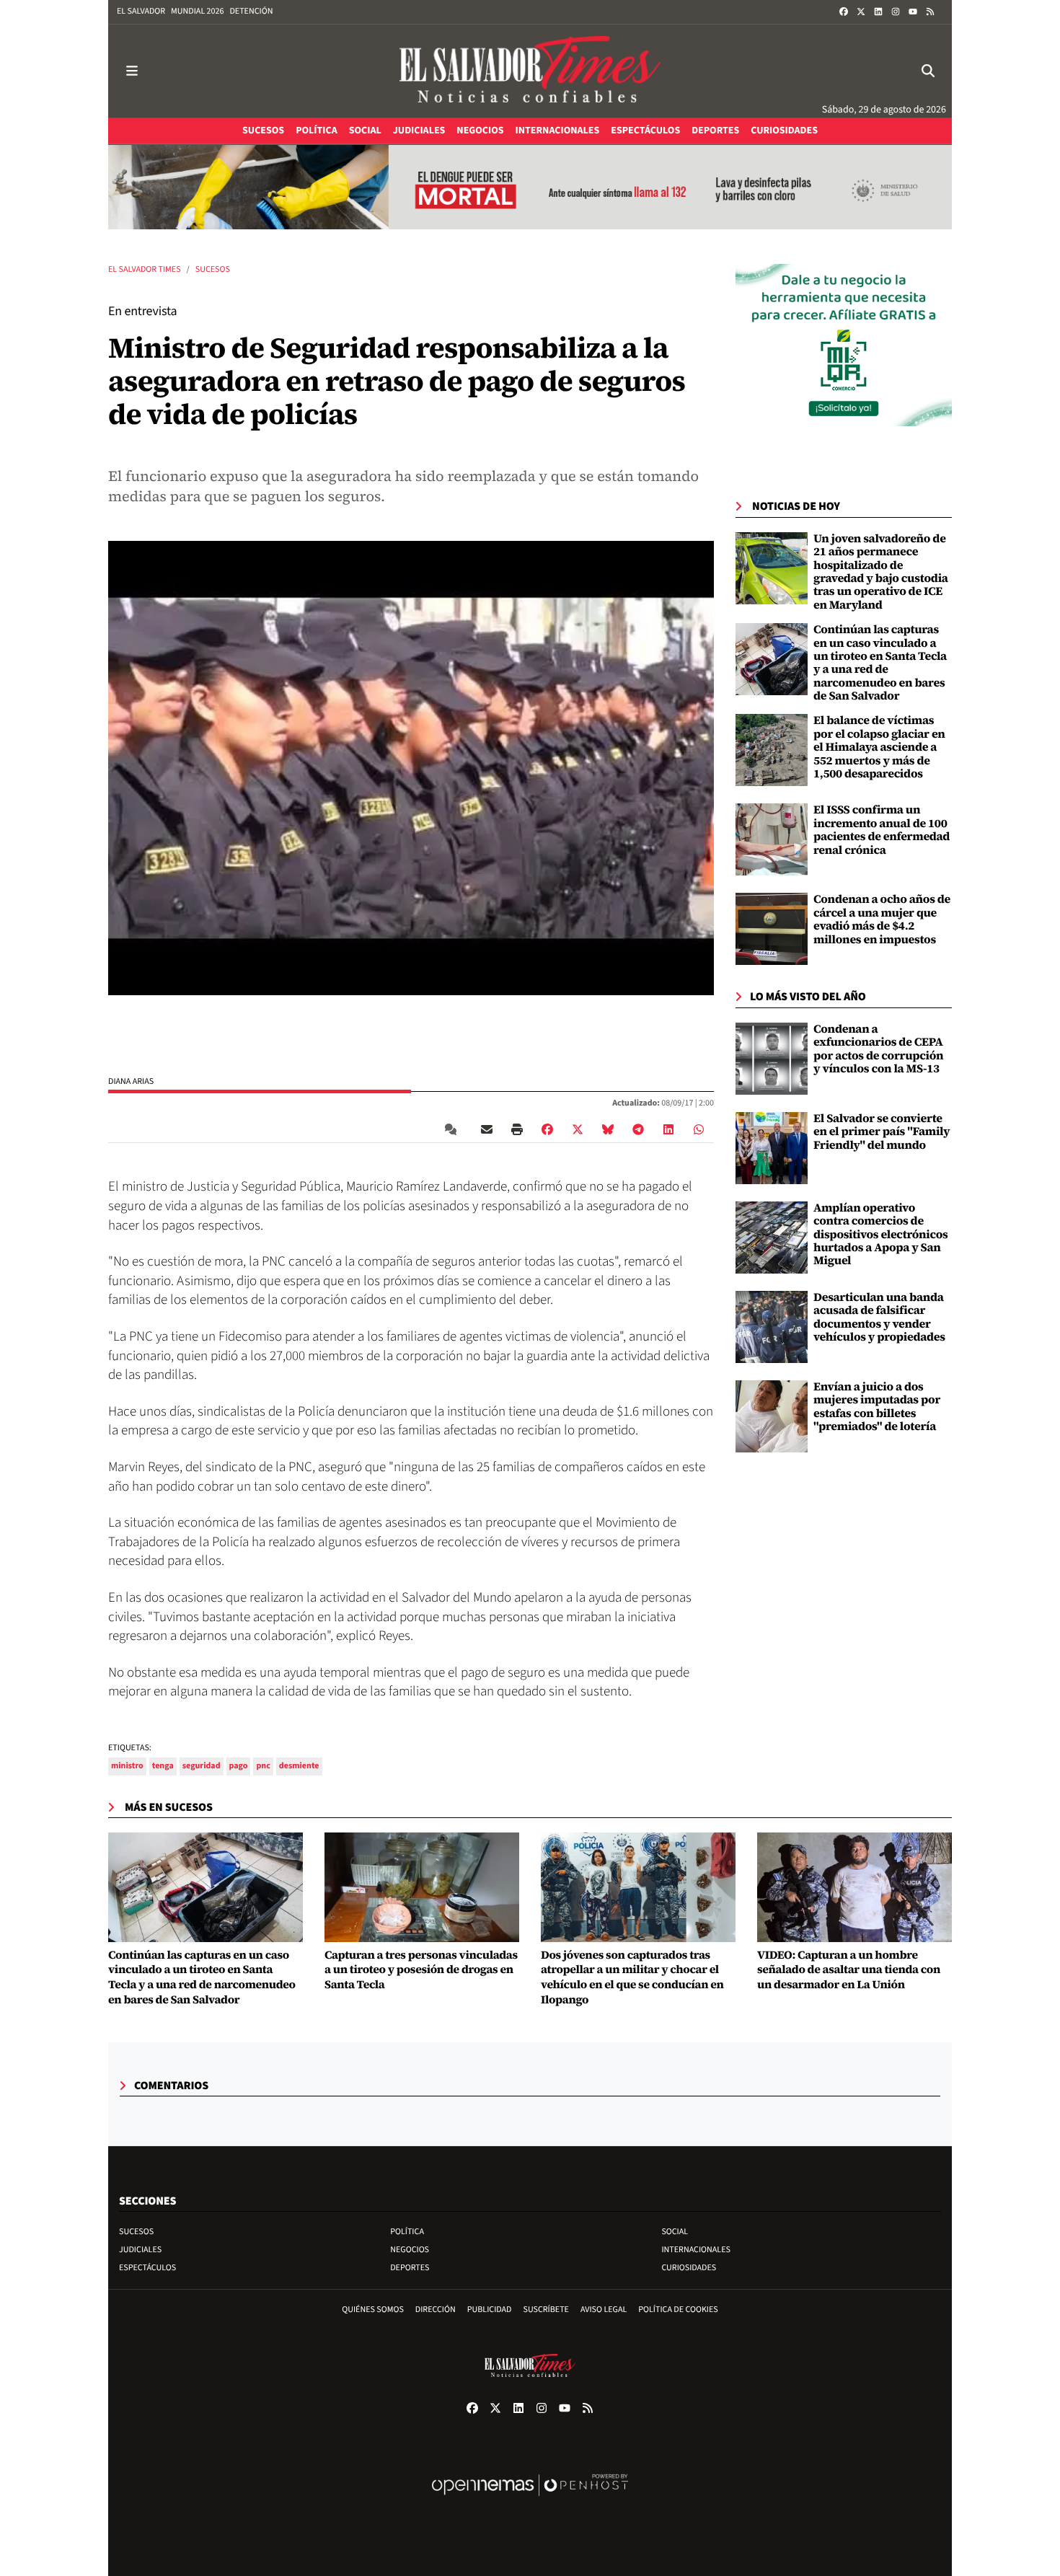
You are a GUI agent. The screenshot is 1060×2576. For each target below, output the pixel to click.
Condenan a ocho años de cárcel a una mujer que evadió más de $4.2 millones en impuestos (882, 919)
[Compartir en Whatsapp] (699, 1129)
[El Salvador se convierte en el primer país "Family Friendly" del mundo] (772, 1148)
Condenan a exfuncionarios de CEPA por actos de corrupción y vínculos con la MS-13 (878, 1049)
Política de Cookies (678, 2310)
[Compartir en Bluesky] (608, 1129)
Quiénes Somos (373, 2310)
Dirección (436, 2310)
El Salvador (141, 11)
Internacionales (696, 2250)
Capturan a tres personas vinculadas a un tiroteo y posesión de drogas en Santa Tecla (421, 1970)
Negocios (410, 2250)
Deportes (410, 2268)
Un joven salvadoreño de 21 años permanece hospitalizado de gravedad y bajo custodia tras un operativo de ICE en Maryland (881, 572)
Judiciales (140, 2250)
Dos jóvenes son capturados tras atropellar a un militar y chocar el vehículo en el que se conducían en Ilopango (632, 1978)
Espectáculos (147, 2268)
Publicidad (490, 2310)
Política (407, 2232)
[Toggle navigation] (132, 71)
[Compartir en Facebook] (547, 1129)
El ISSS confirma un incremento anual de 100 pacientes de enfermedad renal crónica (882, 830)
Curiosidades (689, 2268)
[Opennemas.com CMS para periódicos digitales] (530, 2500)
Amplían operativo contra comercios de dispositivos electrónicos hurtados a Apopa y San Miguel (881, 1235)
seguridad (202, 1766)
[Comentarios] (454, 1129)
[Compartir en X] (578, 1129)
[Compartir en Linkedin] (668, 1129)
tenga (163, 1766)
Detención (251, 11)
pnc (263, 1766)
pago (239, 1766)
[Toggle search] (928, 71)
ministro (127, 1766)
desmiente (299, 1766)
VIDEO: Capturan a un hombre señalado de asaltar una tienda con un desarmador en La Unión (849, 1970)
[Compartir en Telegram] (638, 1129)
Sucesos (213, 269)
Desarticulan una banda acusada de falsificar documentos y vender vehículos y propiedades (879, 1317)
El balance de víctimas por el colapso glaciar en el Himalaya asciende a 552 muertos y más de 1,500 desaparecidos (879, 747)
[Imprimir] (517, 1129)
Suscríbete (546, 2310)
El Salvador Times (145, 269)
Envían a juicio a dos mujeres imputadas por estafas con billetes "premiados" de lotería (877, 1407)
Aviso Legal (604, 2310)
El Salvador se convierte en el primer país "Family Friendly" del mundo (882, 1132)
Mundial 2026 (197, 11)
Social (675, 2232)
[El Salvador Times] (530, 71)
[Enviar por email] (487, 1129)
